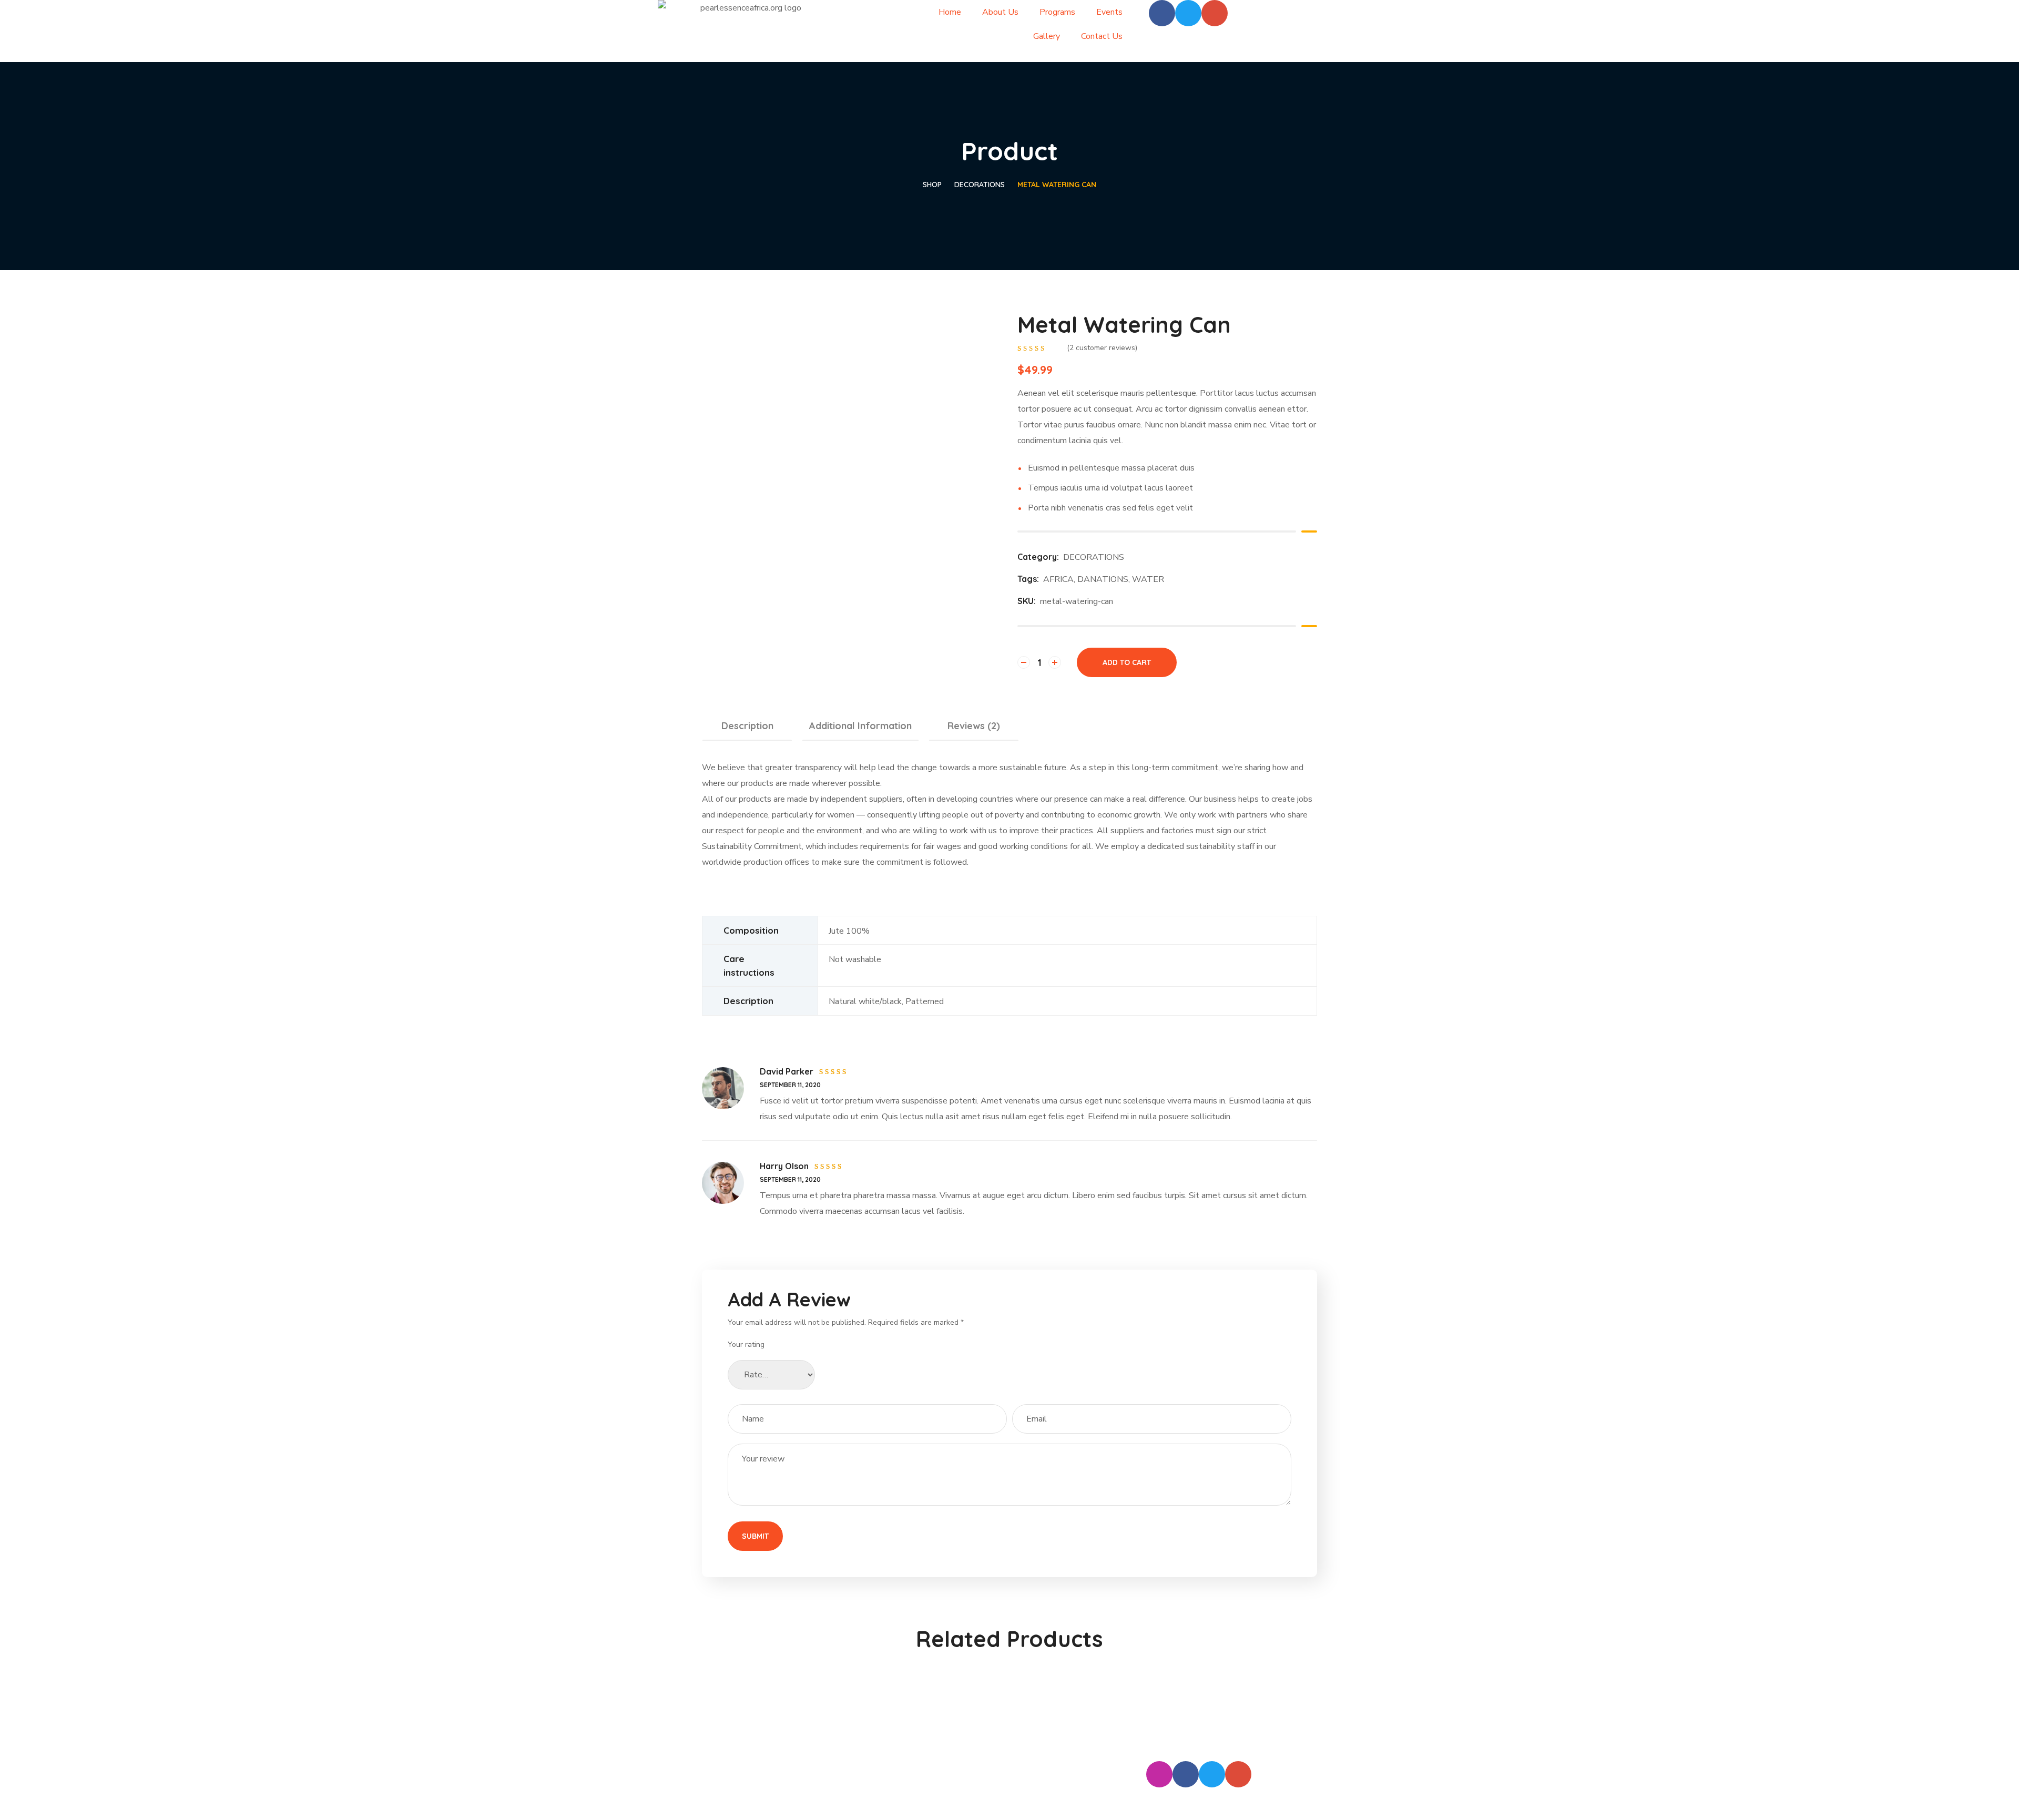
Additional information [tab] (860, 726)
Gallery (1047, 36)
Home (950, 12)
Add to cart (1127, 662)
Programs (1057, 12)
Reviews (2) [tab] (974, 726)
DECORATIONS (980, 185)
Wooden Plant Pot (1088, 1696)
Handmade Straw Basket (1246, 1696)
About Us (1000, 12)
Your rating (746, 1344)
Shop (932, 185)
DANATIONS (1103, 579)
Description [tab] (747, 726)
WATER (1148, 579)
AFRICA (1058, 579)
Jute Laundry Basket (931, 1696)
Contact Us (1102, 36)
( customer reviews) (1102, 348)
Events (1109, 12)
